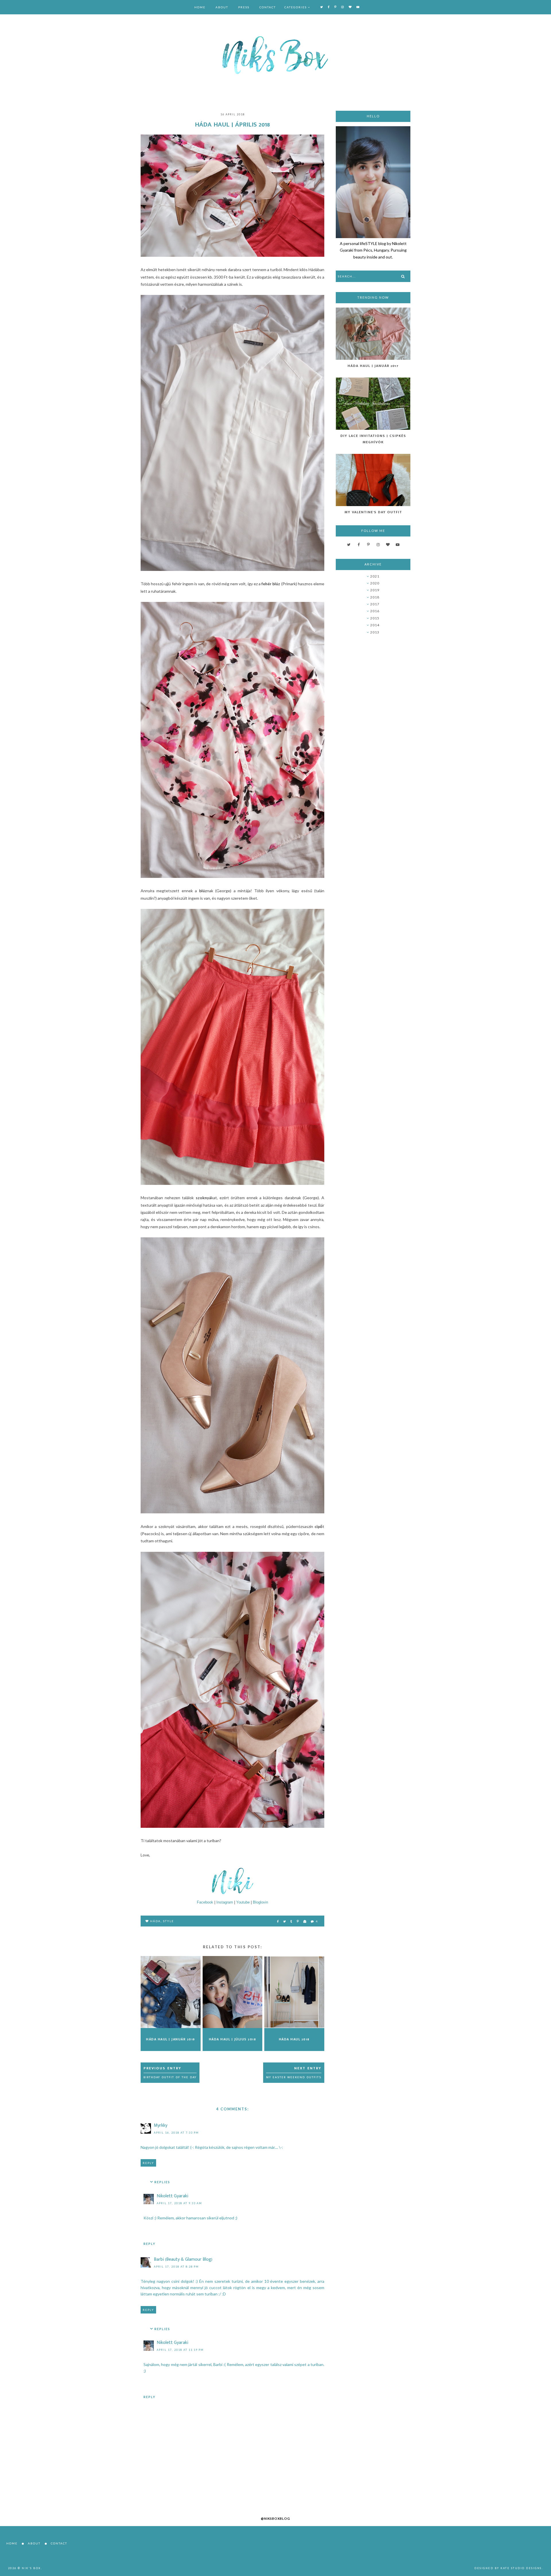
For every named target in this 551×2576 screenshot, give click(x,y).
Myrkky (161, 2125)
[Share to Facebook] (278, 1921)
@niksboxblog (275, 2518)
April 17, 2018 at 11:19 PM (180, 2350)
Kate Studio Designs (521, 2568)
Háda (155, 1921)
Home (200, 7)
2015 (375, 618)
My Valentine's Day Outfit (373, 512)
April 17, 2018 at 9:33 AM (179, 2203)
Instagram (225, 1902)
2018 (375, 597)
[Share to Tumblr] (292, 1921)
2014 (375, 625)
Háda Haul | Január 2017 (373, 366)
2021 (375, 576)
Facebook (205, 1902)
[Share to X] (285, 1921)
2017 (375, 604)
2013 (375, 632)
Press (244, 7)
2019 (375, 590)
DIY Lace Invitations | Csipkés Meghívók (373, 439)
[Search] (403, 276)
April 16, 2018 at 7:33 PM (176, 2133)
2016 (375, 611)
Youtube (243, 1902)
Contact (268, 7)
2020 (375, 583)
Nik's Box (31, 2568)
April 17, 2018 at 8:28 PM (176, 2267)
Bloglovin (260, 1902)
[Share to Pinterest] (298, 1921)
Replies (162, 2182)
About (222, 7)
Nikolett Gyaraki (172, 2196)
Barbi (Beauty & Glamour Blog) (183, 2259)
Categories (296, 7)
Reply (148, 2163)
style (168, 1921)
